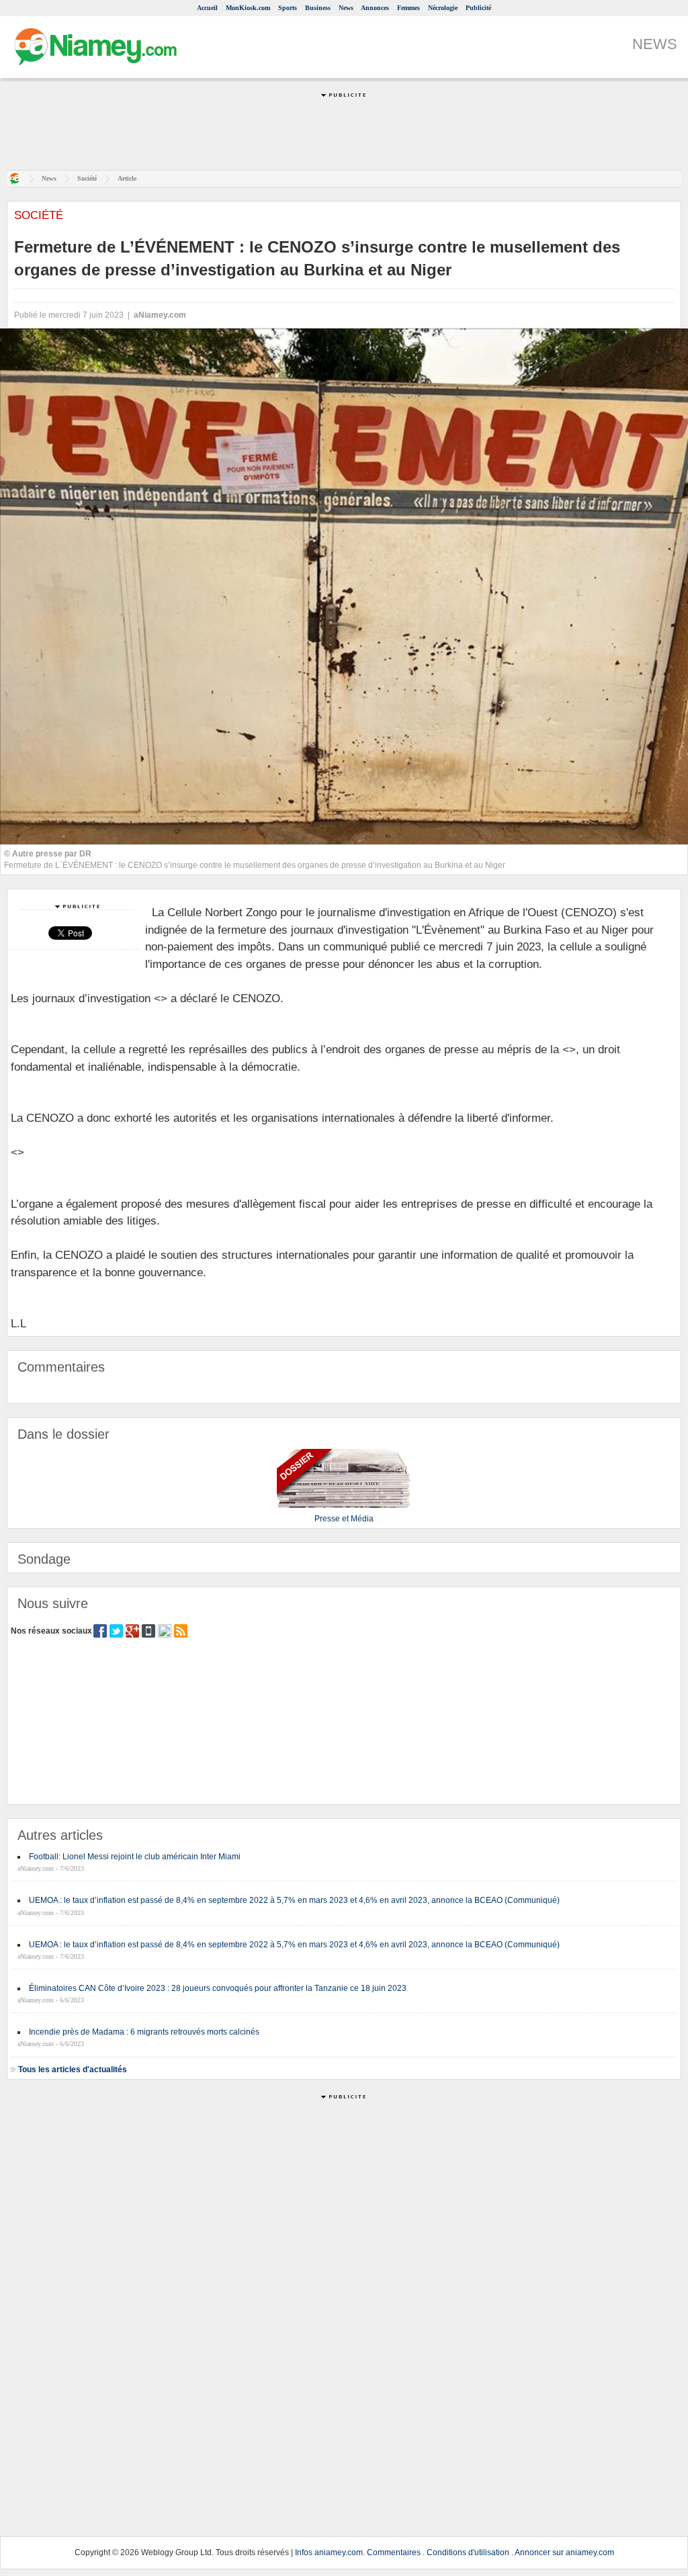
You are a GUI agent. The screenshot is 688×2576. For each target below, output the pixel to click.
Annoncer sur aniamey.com (564, 2552)
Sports (288, 8)
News (346, 8)
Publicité (478, 8)
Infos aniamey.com (329, 2552)
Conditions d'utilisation (468, 2552)
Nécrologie (443, 8)
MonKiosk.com (248, 8)
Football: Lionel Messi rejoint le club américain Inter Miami (135, 1857)
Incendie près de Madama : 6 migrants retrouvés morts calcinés (144, 2032)
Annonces (375, 8)
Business (318, 8)
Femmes (408, 8)
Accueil (207, 8)
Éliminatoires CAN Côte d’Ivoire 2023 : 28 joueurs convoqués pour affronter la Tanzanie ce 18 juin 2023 (218, 1988)
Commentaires (394, 2552)
